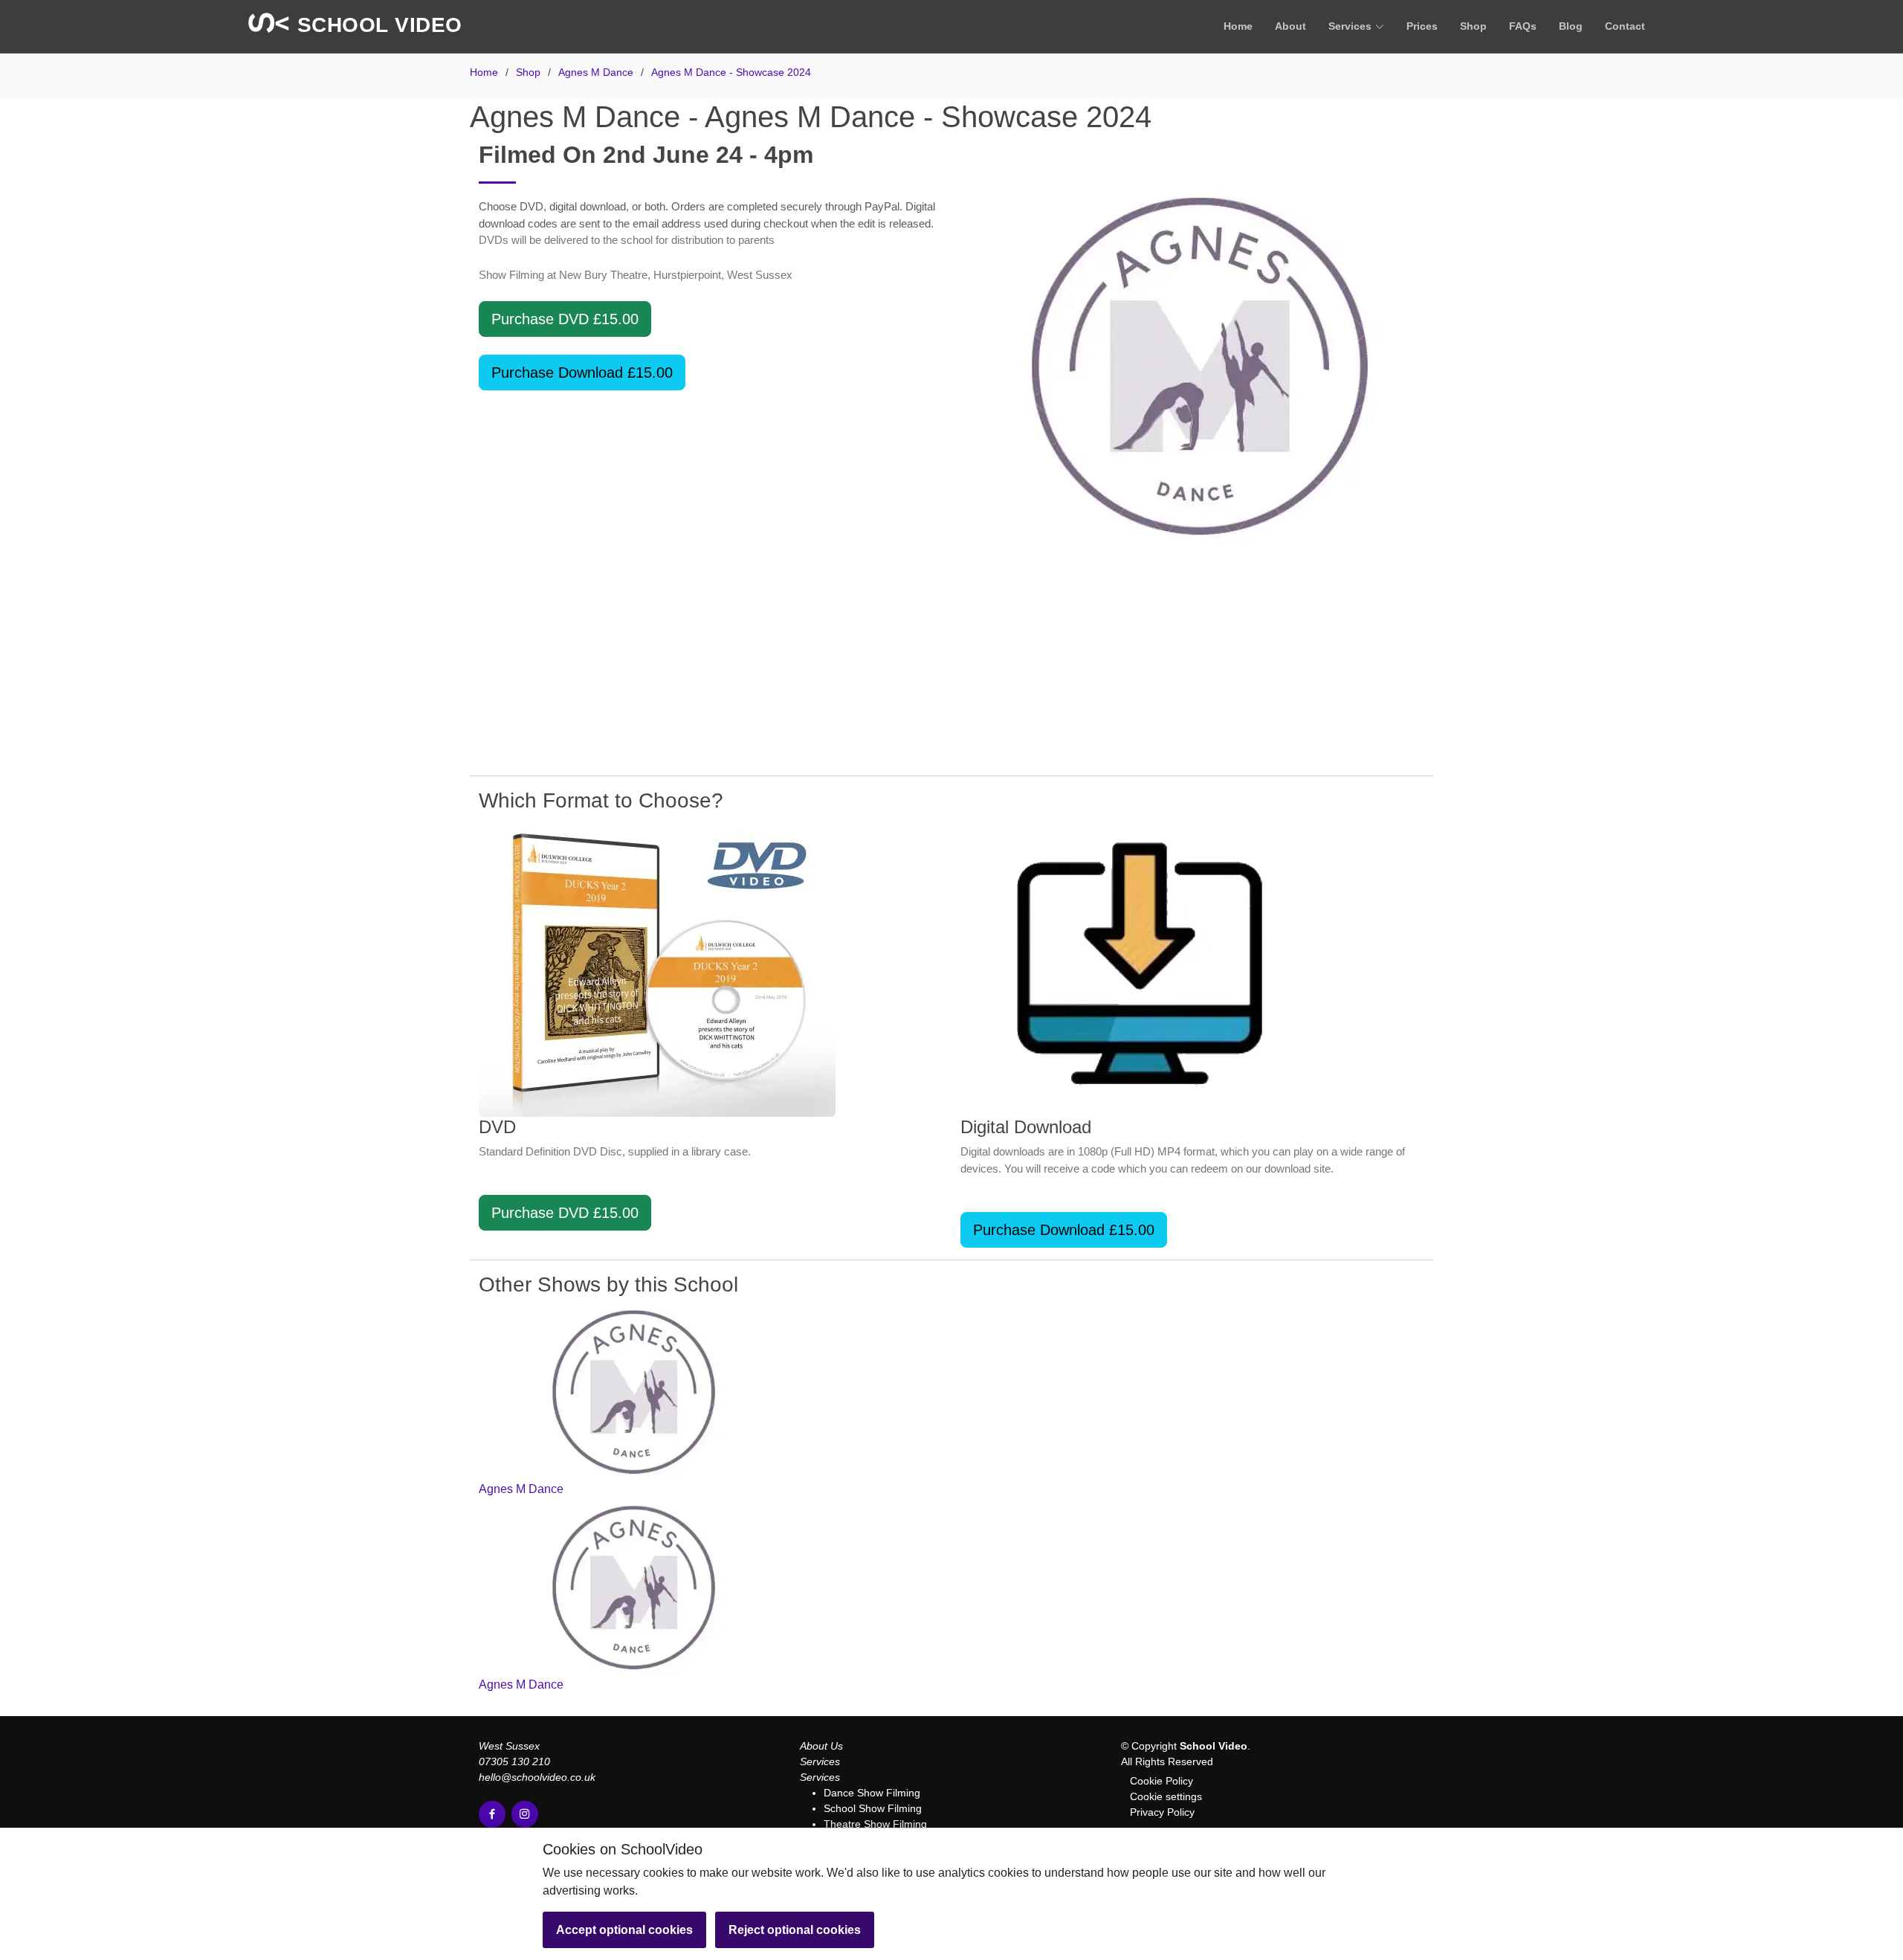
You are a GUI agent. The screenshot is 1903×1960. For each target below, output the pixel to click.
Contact (1625, 26)
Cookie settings (1166, 1796)
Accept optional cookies (624, 1930)
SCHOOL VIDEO (377, 25)
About (1290, 26)
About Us (821, 1746)
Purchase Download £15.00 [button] (582, 373)
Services (820, 1761)
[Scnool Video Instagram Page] (525, 1814)
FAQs (1523, 26)
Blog (1571, 26)
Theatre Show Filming (875, 1824)
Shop (1473, 26)
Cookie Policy (1161, 1781)
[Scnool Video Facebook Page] (492, 1814)
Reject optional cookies (795, 1930)
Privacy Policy (1162, 1812)
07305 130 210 (514, 1761)
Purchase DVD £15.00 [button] (565, 319)
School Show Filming (873, 1808)
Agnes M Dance (521, 1489)
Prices (1422, 26)
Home (1238, 26)
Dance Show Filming (872, 1793)
